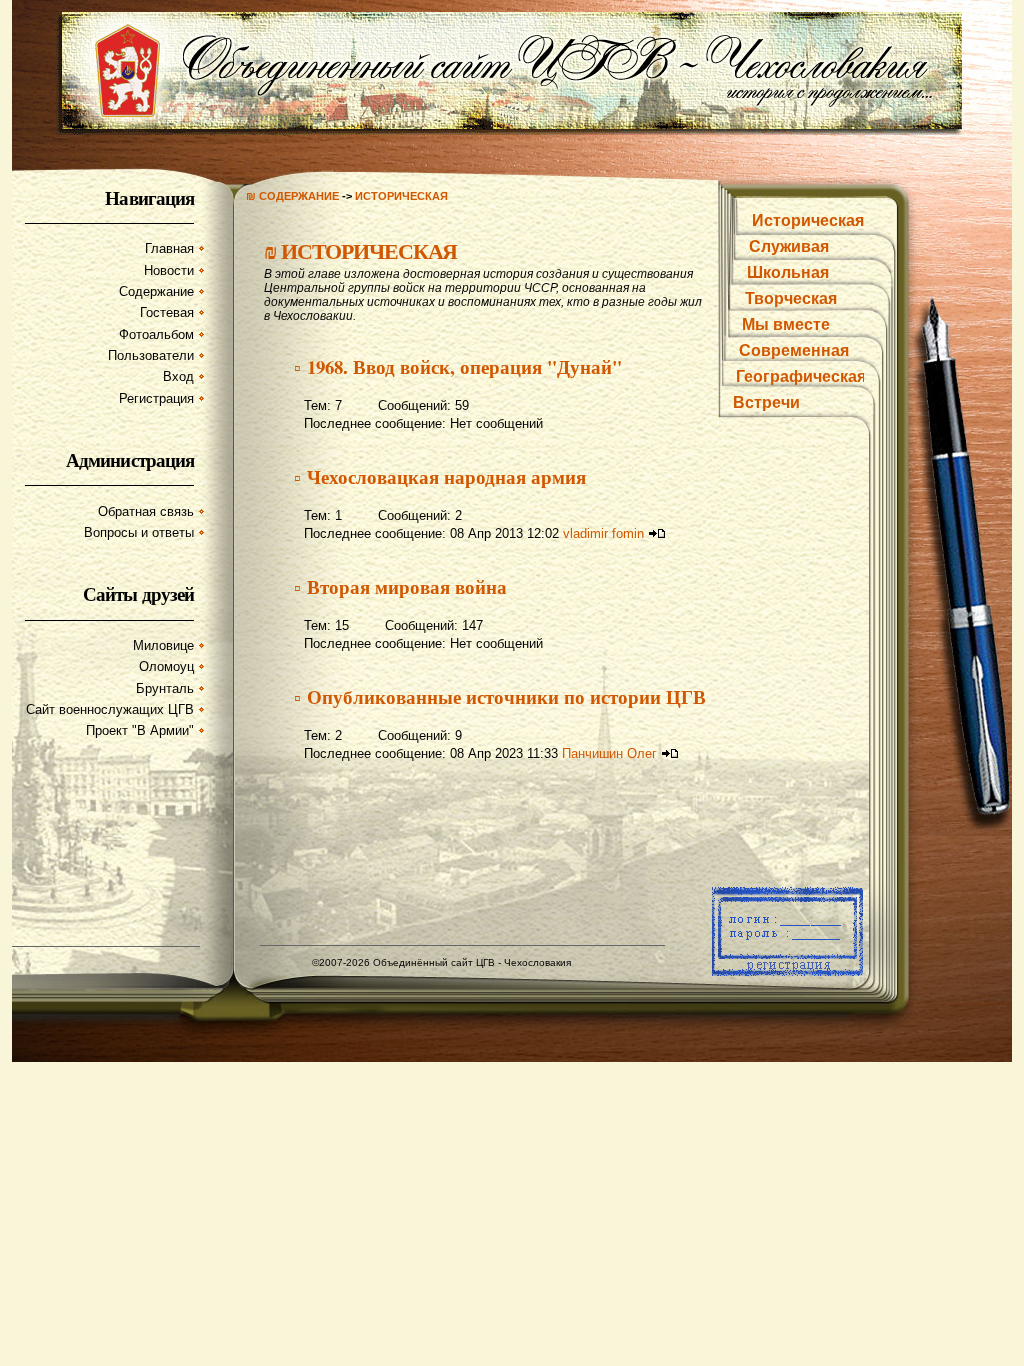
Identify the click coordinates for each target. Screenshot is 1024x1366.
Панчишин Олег (609, 753)
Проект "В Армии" (140, 730)
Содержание (156, 291)
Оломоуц (166, 666)
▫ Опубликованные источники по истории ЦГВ (500, 696)
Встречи (766, 402)
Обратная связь (146, 511)
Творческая (791, 298)
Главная (169, 248)
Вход (178, 376)
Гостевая (167, 312)
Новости (169, 270)
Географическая (801, 376)
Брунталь (165, 688)
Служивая (789, 246)
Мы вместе (786, 324)
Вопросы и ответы (139, 532)
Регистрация (156, 398)
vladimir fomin (603, 533)
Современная (794, 350)
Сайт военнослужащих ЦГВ (110, 709)
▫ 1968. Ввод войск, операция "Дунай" (458, 366)
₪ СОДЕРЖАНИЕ (292, 196)
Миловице (163, 645)
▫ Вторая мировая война (400, 586)
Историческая (808, 220)
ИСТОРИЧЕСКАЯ (401, 196)
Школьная (788, 272)
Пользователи (151, 355)
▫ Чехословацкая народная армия (440, 476)
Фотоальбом (156, 334)
